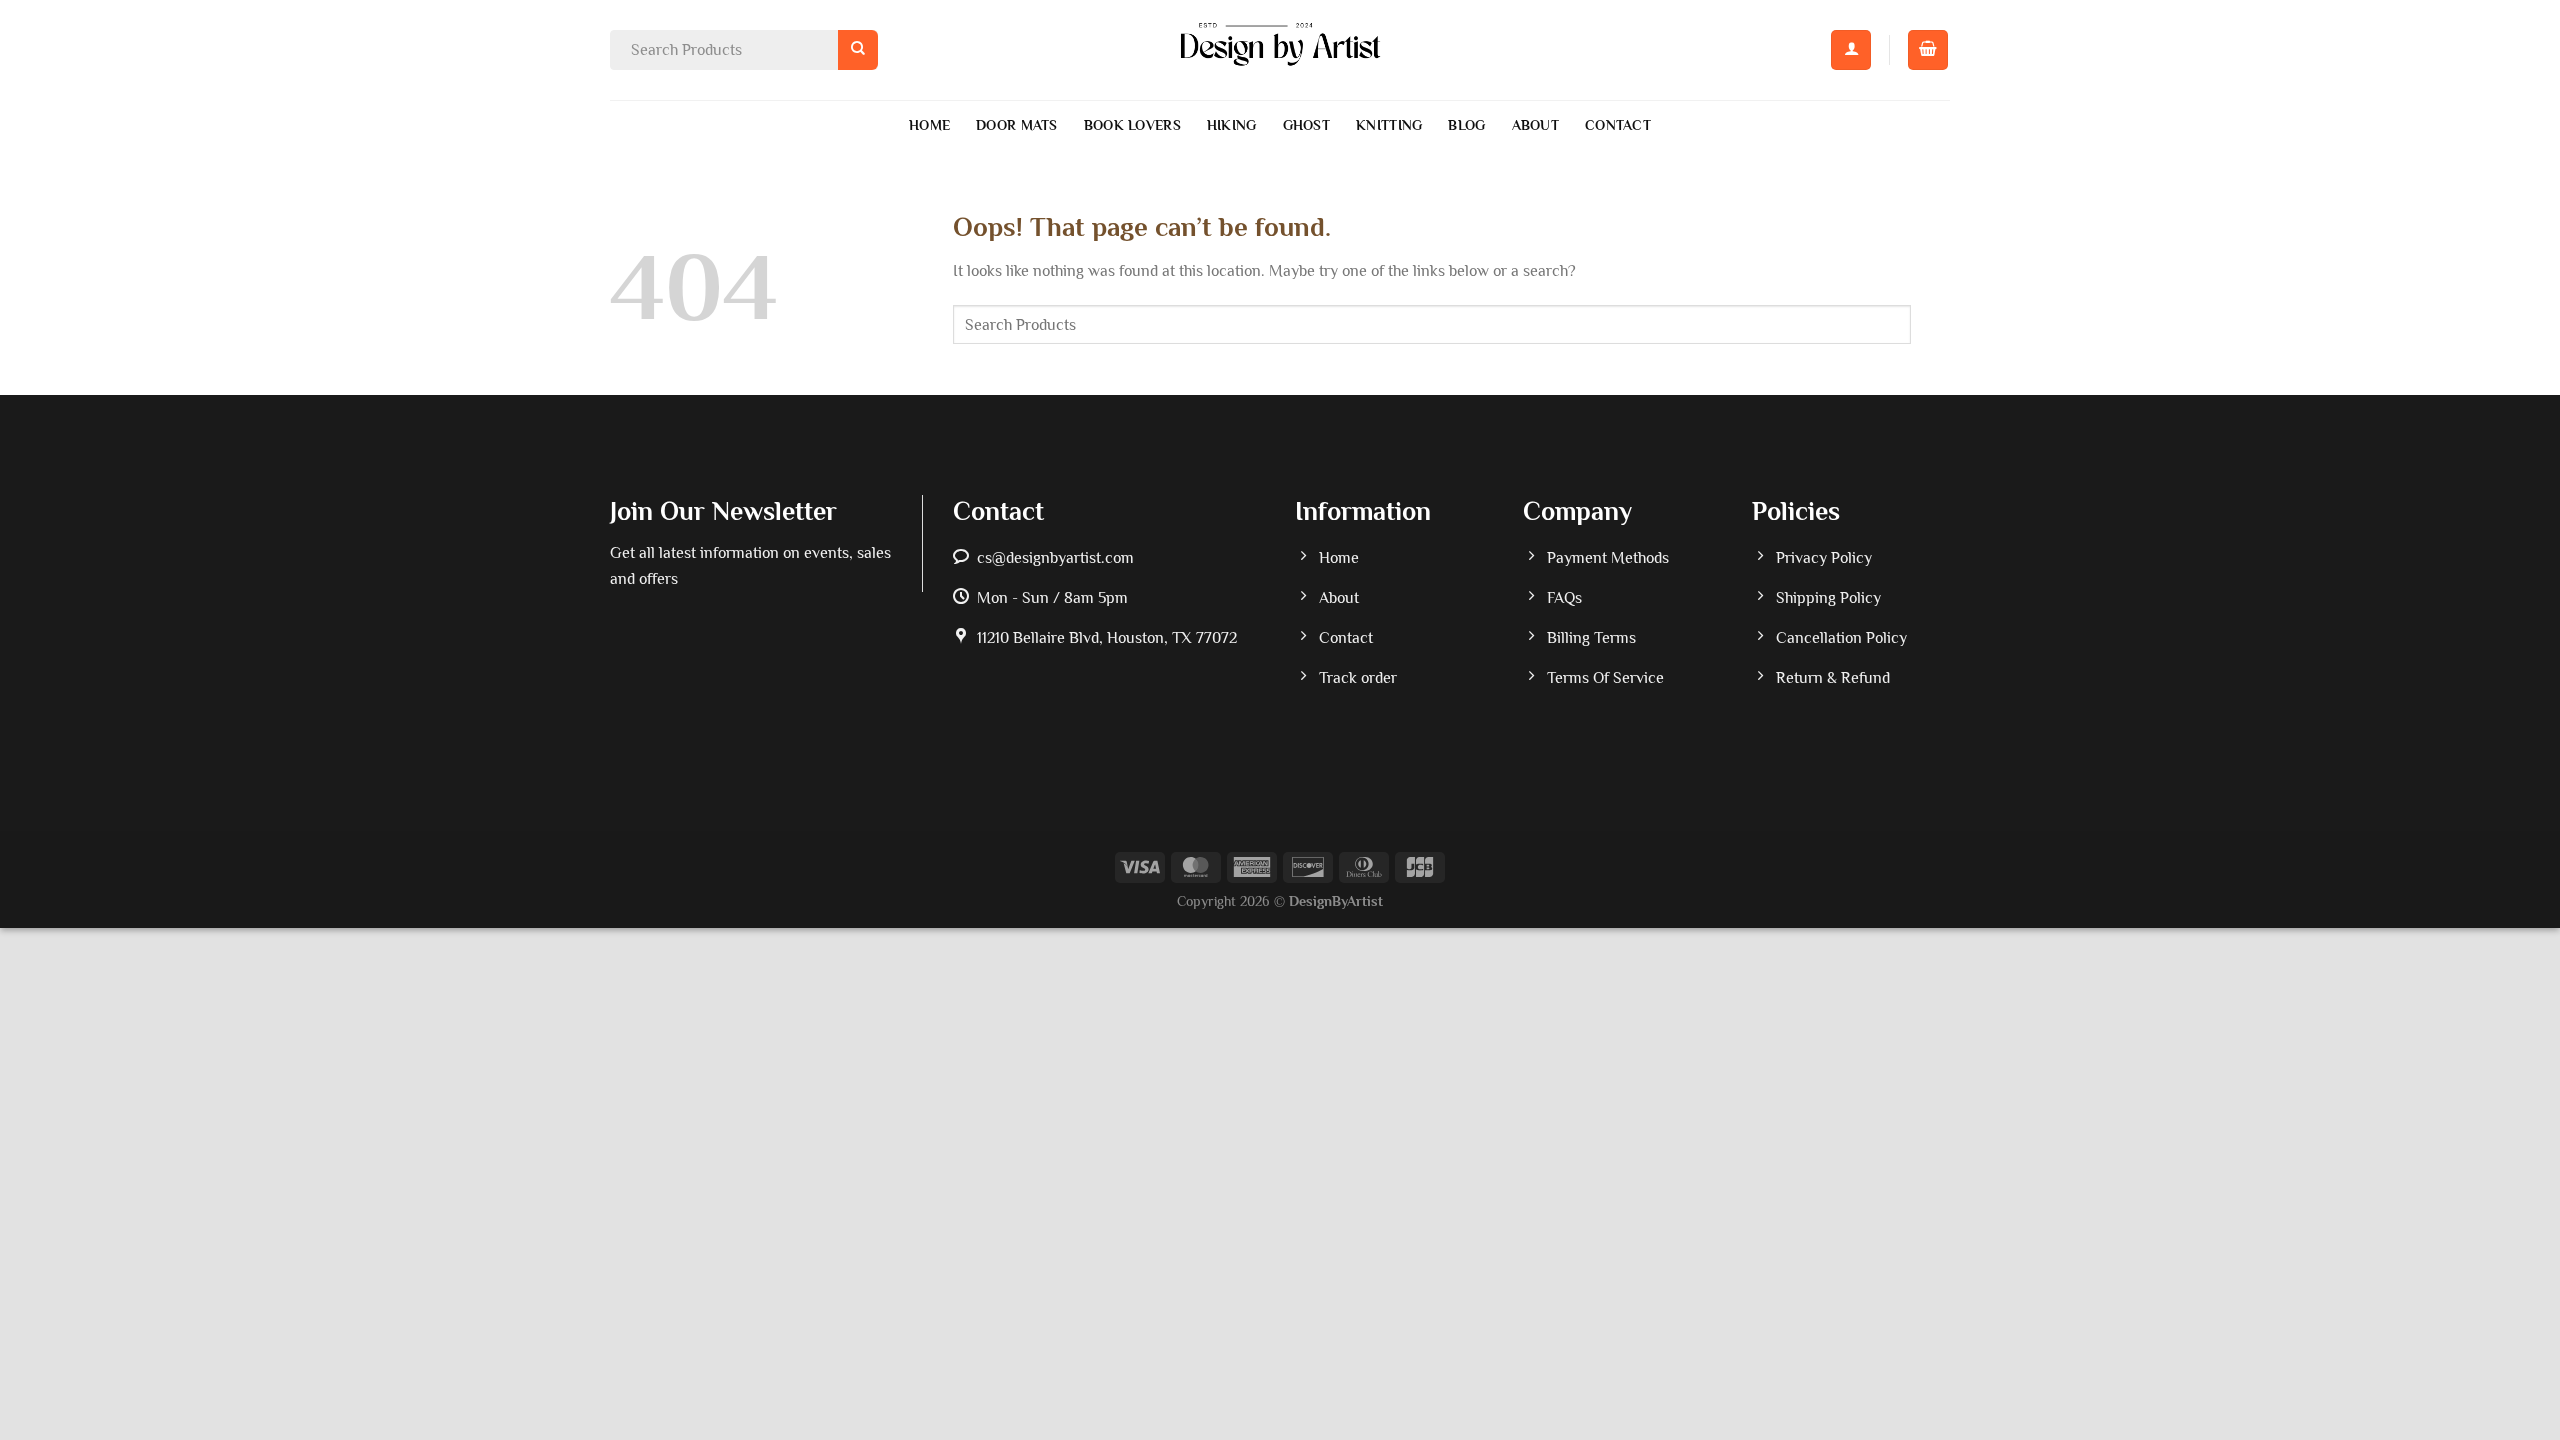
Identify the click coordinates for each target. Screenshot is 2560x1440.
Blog (1466, 125)
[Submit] (857, 49)
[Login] (1851, 50)
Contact (1618, 125)
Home (929, 125)
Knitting (1389, 125)
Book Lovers (1132, 125)
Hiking (1232, 125)
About (1535, 125)
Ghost (1306, 125)
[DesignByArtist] (1280, 50)
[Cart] (1928, 50)
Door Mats (1017, 125)
